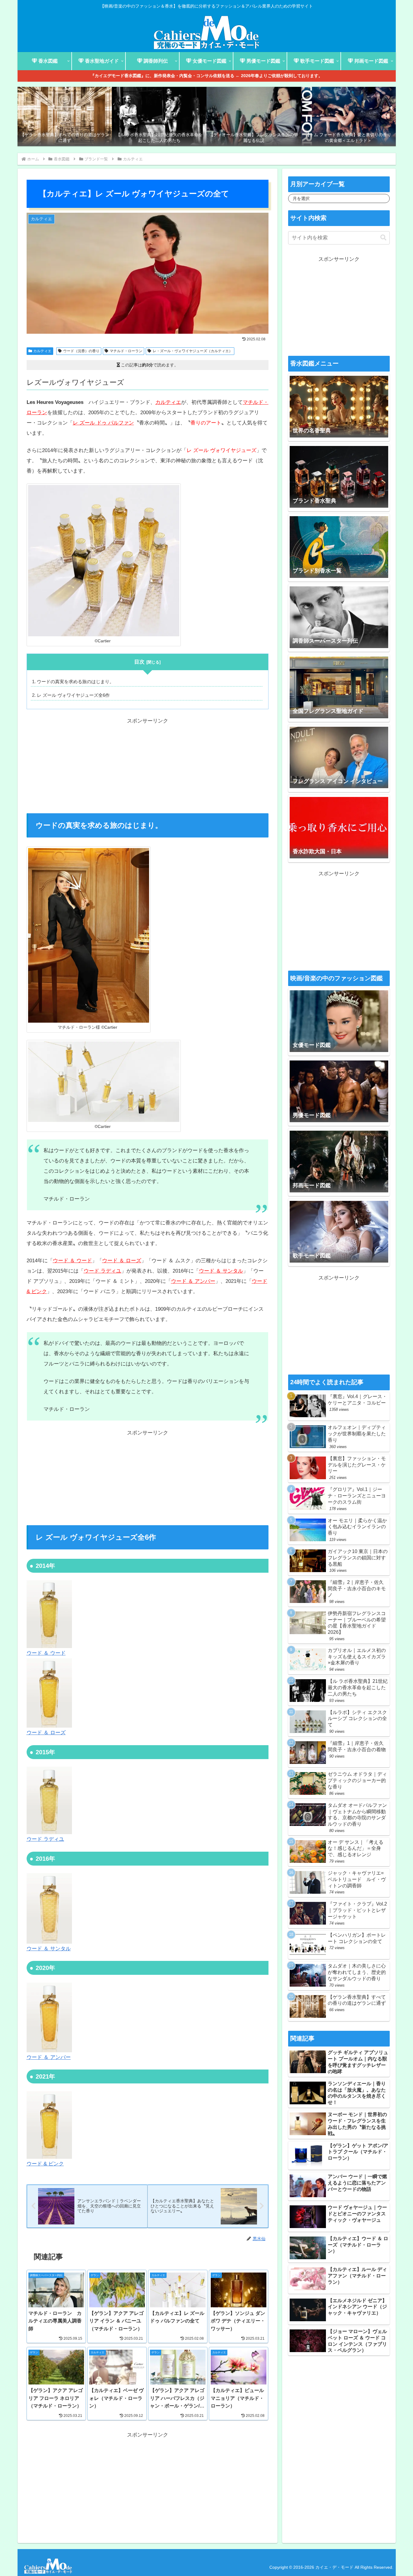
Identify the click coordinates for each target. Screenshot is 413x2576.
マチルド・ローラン (126, 351)
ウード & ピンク (45, 2164)
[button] (383, 238)
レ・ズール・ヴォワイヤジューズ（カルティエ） (193, 351)
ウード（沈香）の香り (81, 351)
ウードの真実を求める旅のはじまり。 (75, 682)
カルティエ (42, 351)
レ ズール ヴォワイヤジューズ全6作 (73, 695)
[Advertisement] (148, 769)
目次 (139, 662)
